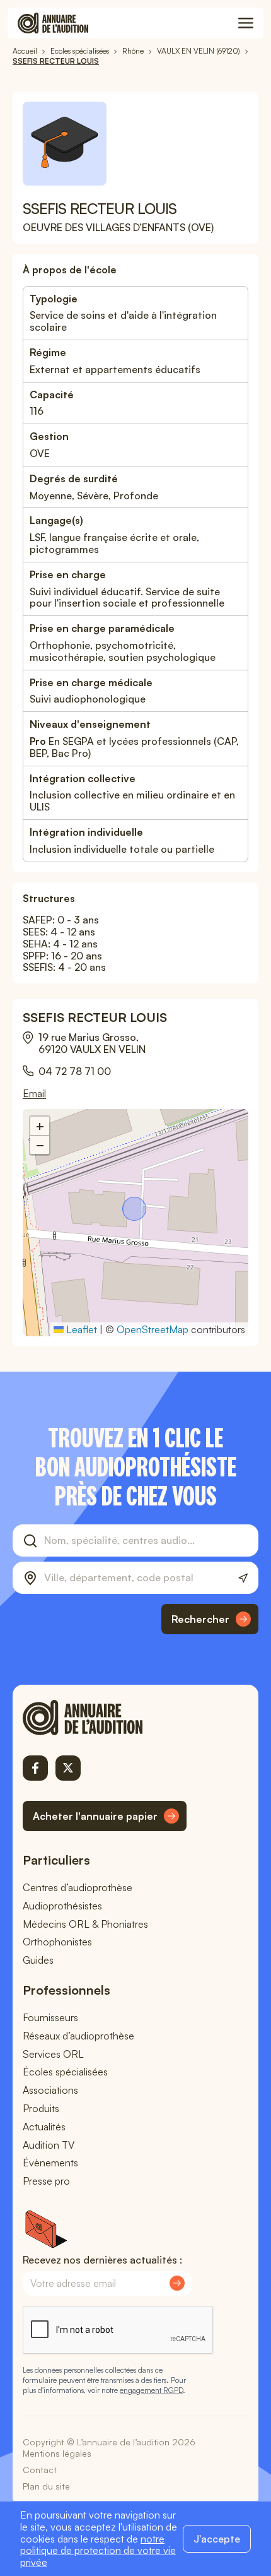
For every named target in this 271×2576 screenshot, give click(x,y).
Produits (41, 2108)
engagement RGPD (151, 2390)
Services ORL (53, 2054)
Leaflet (80, 1329)
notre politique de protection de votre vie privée (98, 2551)
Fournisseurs (50, 2017)
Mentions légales (57, 2453)
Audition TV (49, 2145)
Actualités (44, 2127)
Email (34, 1094)
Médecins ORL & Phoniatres (85, 1924)
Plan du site (46, 2486)
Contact (40, 2470)
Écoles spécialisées (65, 2072)
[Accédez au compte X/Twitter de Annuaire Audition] (68, 1768)
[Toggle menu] (246, 23)
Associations (50, 2090)
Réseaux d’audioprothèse (78, 2036)
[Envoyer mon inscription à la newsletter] (177, 2283)
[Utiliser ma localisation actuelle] (243, 1578)
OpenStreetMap (153, 1329)
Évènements (50, 2163)
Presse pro (46, 2181)
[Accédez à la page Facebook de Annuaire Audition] (35, 1768)
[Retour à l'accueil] (105, 1718)
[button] (135, 1210)
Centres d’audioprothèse (78, 1887)
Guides (38, 1960)
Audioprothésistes (62, 1906)
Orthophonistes (57, 1942)
